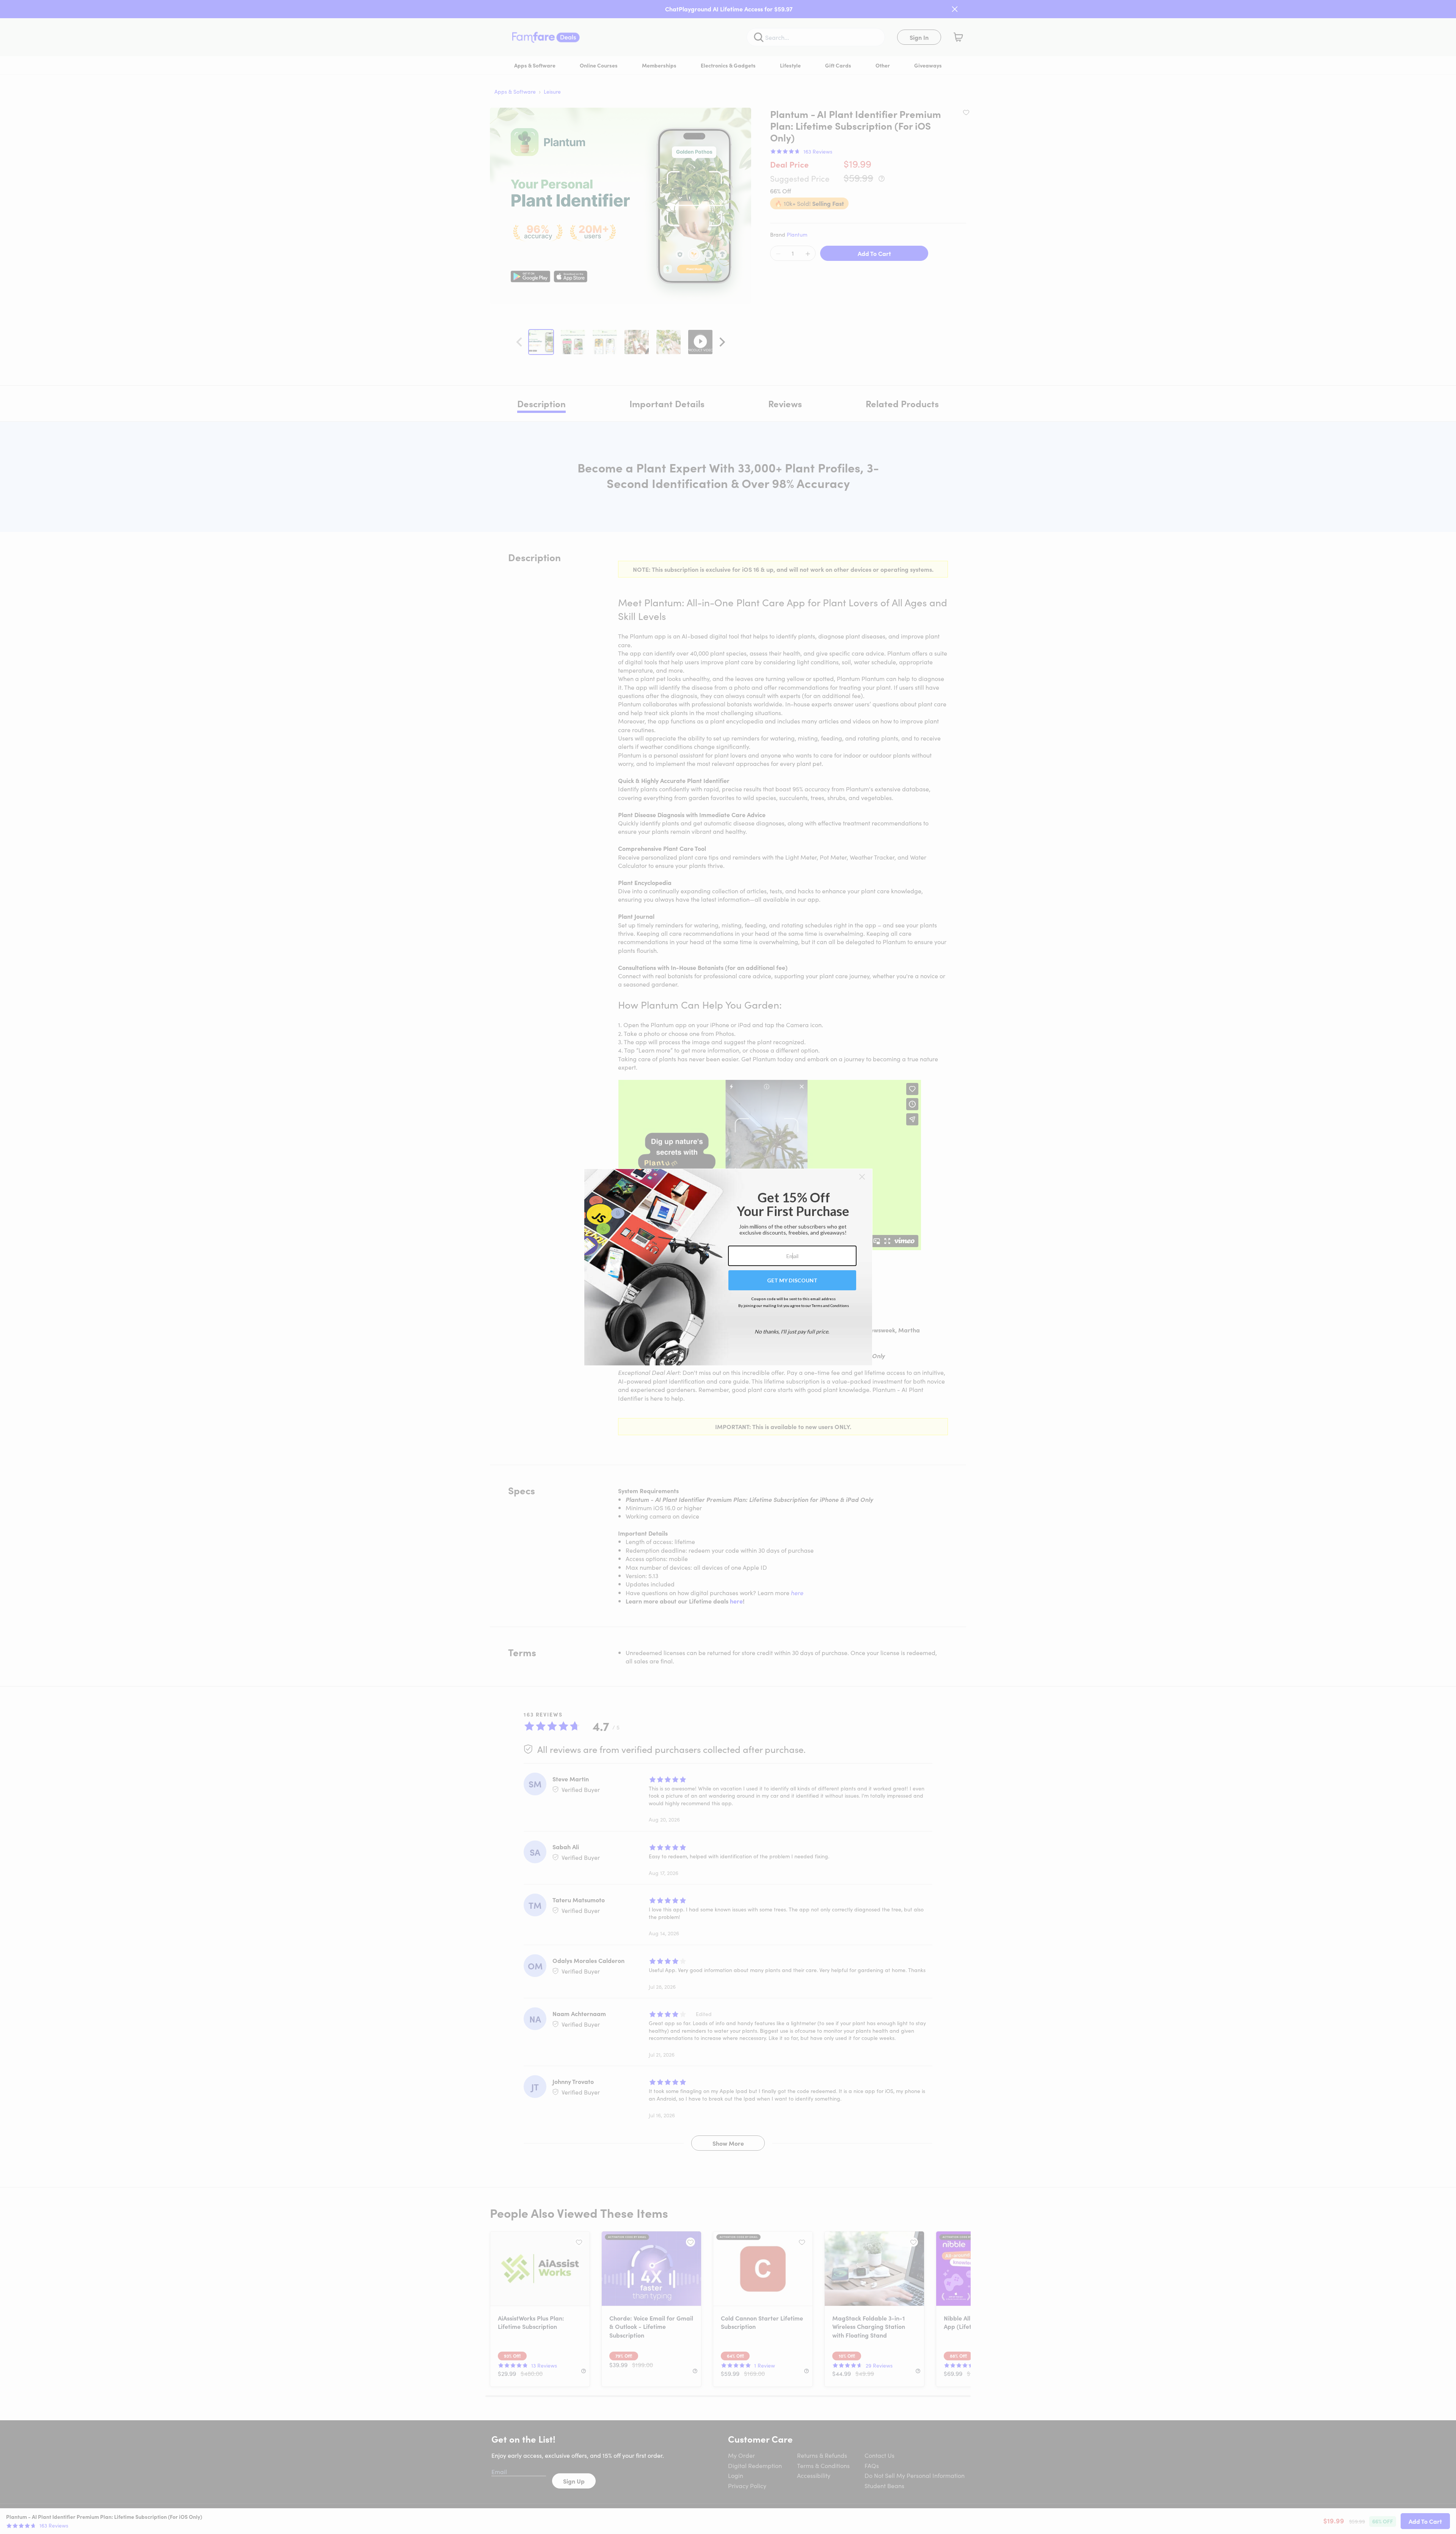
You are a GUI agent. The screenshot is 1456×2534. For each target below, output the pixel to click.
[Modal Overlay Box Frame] (728, 1267)
